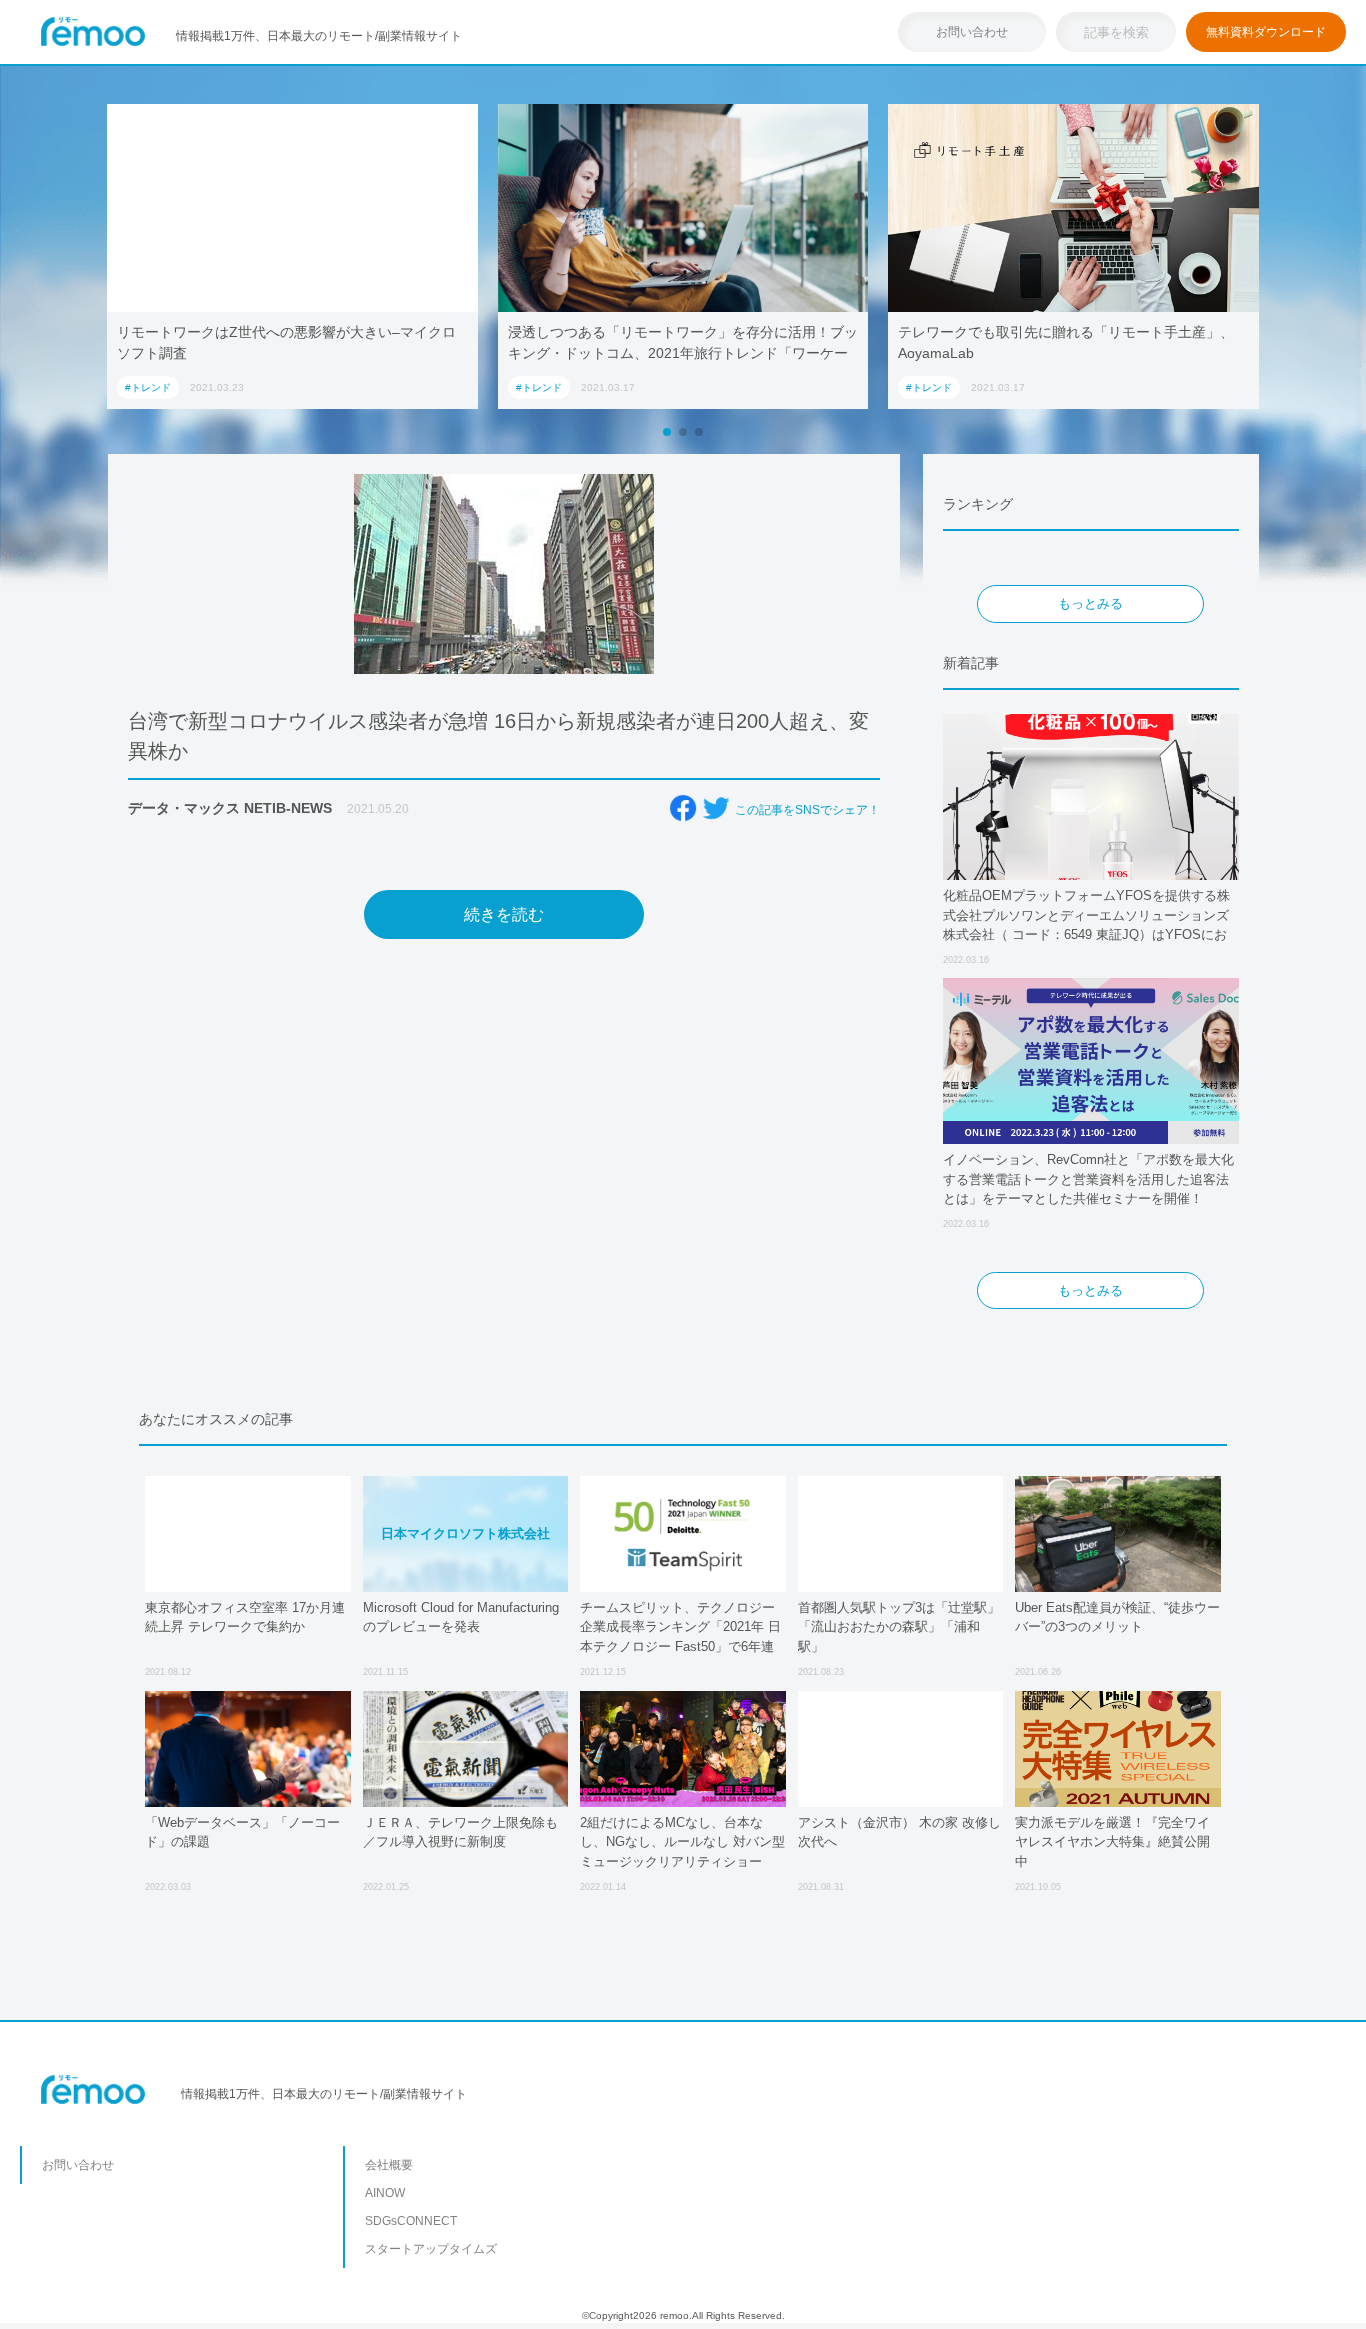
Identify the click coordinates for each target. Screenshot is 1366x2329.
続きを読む (504, 914)
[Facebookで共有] (683, 808)
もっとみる (1090, 603)
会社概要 (389, 2165)
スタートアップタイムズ (431, 2249)
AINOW (385, 2193)
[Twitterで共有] (716, 808)
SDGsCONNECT (411, 2221)
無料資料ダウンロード (1266, 32)
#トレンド (148, 387)
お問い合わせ (972, 32)
